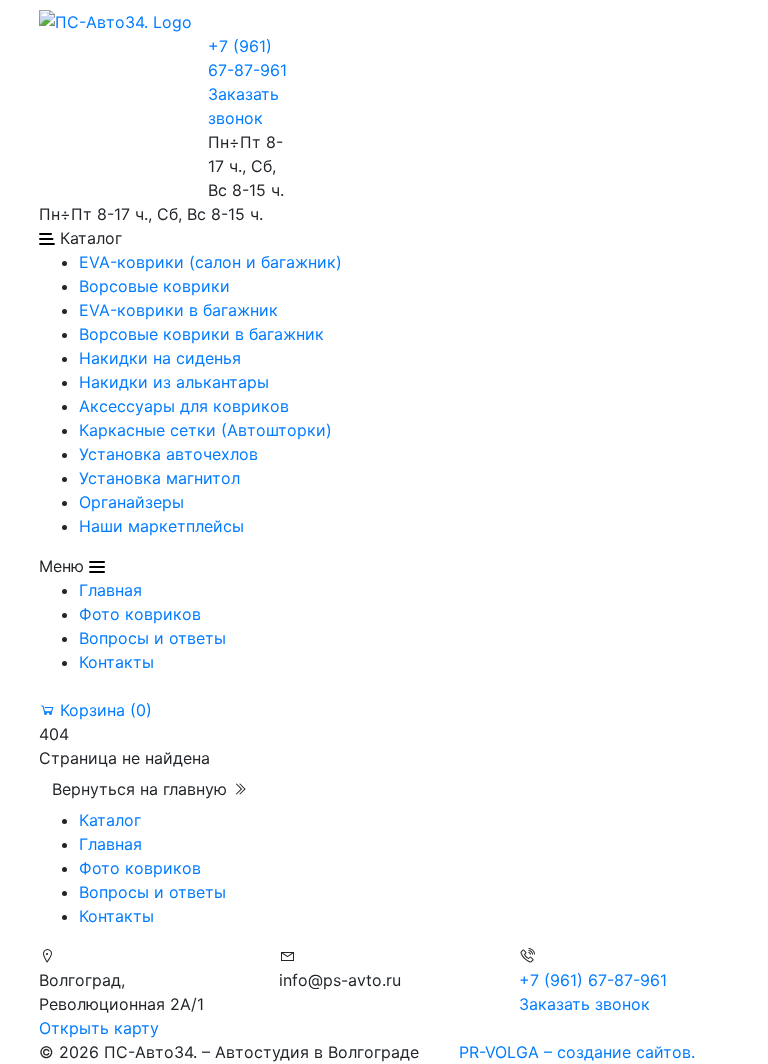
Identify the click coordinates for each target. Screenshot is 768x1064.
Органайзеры (131, 502)
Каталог (110, 820)
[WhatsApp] (41, 46)
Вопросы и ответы (152, 638)
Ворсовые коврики (154, 286)
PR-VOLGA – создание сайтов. (577, 1052)
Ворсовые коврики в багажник (201, 334)
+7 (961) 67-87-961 (593, 980)
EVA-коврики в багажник (178, 310)
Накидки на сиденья (160, 358)
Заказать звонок (584, 1004)
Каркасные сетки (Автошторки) (205, 430)
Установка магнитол (159, 478)
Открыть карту (99, 1028)
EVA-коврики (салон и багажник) (210, 262)
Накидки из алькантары (174, 382)
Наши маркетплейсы (161, 526)
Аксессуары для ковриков (184, 406)
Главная (110, 590)
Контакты (116, 662)
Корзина (103, 710)
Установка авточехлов (168, 454)
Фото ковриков (140, 614)
